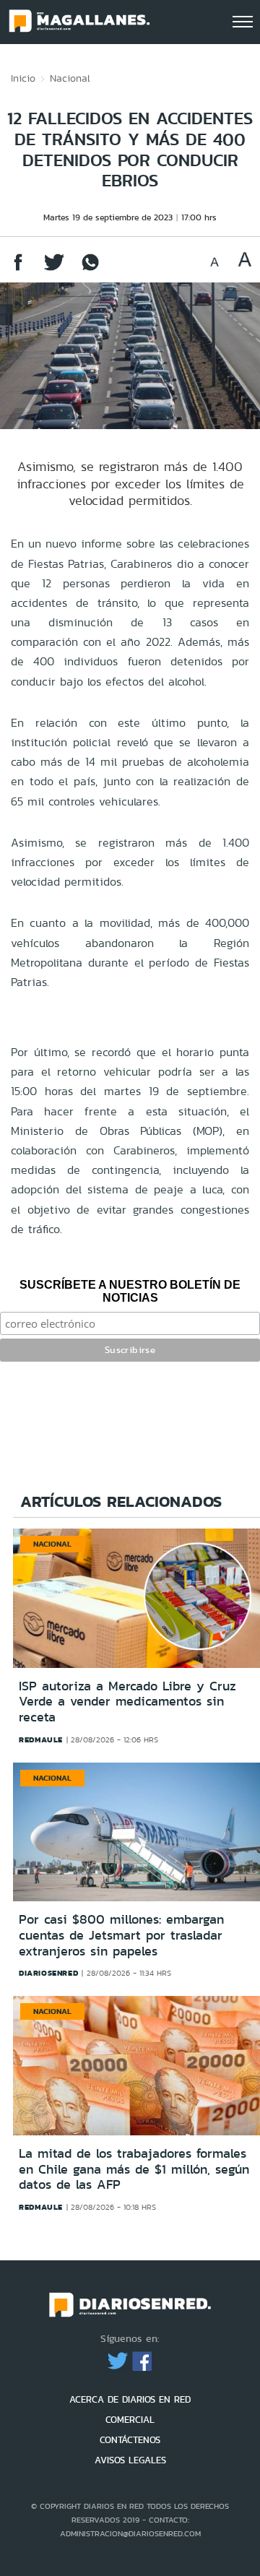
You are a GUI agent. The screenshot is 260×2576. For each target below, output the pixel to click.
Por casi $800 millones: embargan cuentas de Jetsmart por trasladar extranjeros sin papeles (121, 1935)
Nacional (70, 78)
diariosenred (48, 1973)
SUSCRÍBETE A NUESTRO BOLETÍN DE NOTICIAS (130, 1291)
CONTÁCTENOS (130, 2440)
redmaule (41, 1739)
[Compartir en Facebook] (18, 269)
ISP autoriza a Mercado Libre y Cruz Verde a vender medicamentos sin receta (127, 1702)
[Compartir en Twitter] (54, 269)
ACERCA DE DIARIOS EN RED (130, 2399)
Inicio (23, 78)
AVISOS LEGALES (130, 2460)
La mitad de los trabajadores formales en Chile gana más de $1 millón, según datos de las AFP (134, 2169)
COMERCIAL (130, 2420)
